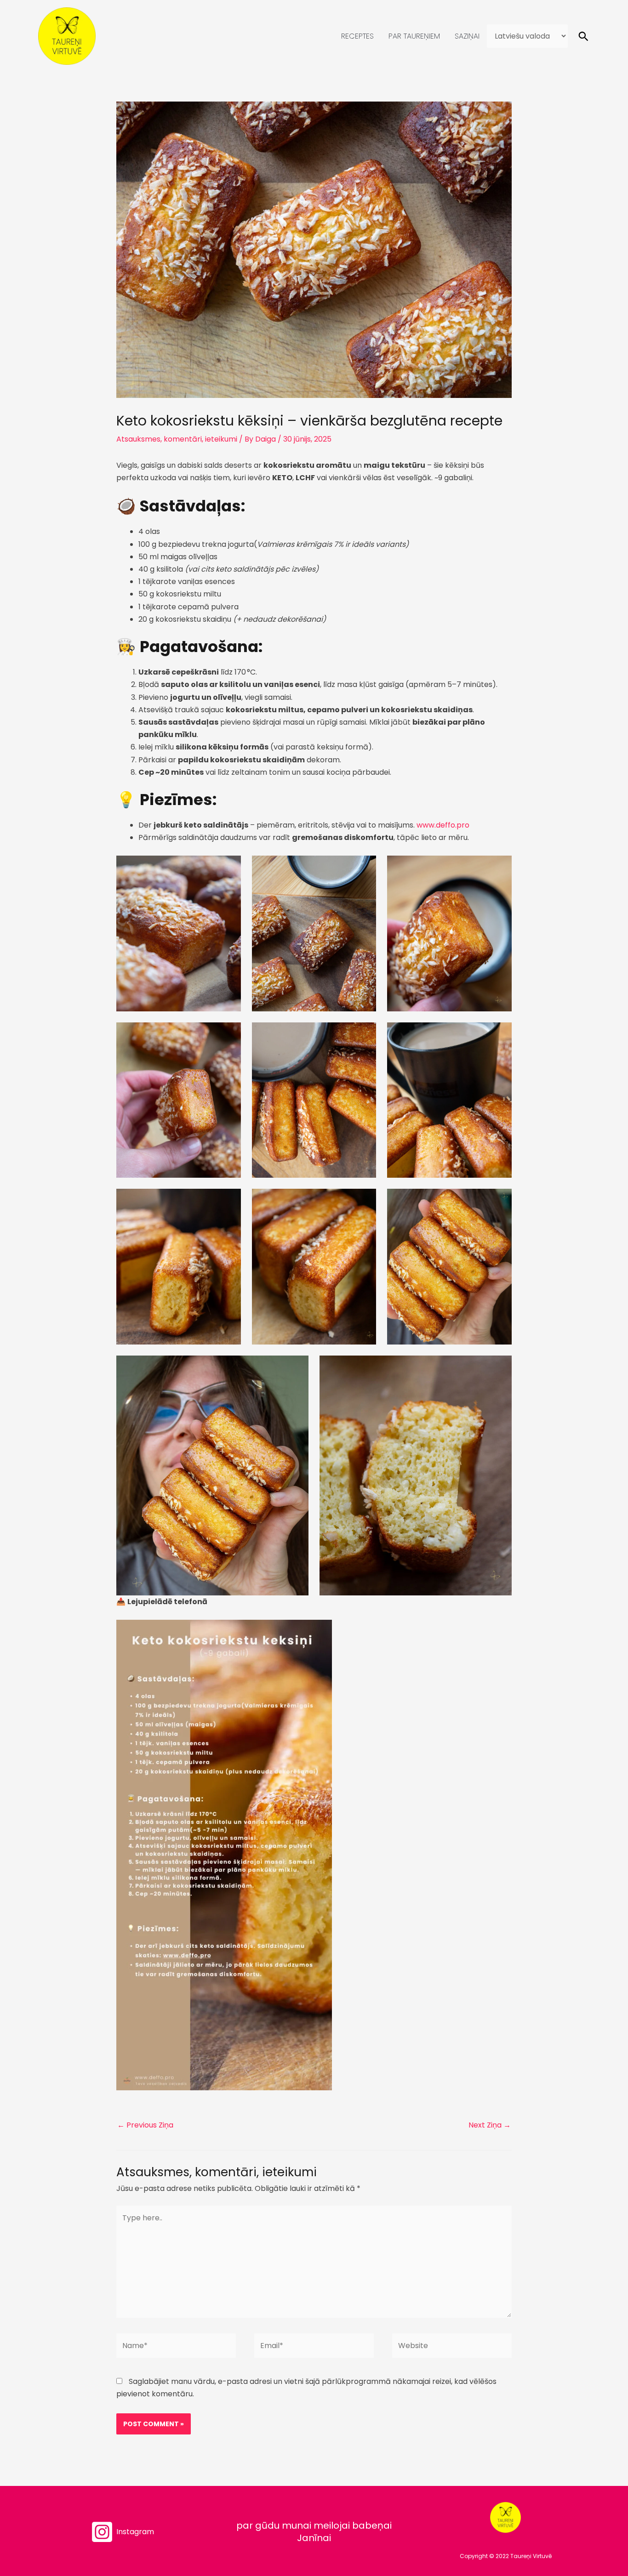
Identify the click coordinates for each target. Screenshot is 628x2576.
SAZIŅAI (467, 36)
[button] (583, 36)
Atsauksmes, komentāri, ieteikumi (177, 439)
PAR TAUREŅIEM (414, 36)
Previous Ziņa (145, 2125)
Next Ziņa (490, 2125)
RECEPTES (357, 36)
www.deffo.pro (443, 825)
